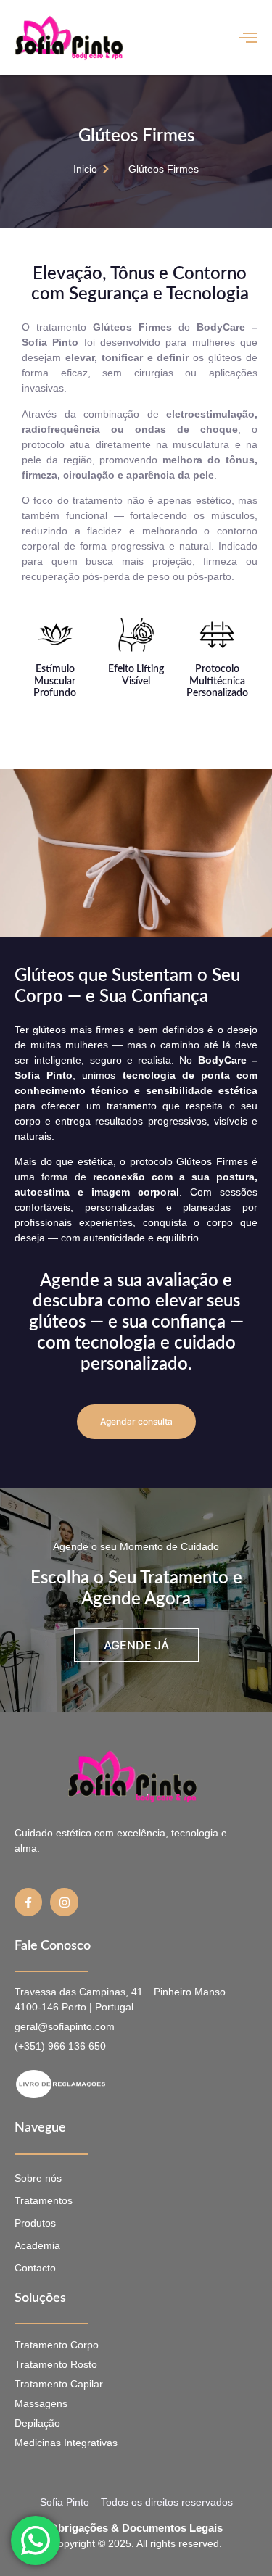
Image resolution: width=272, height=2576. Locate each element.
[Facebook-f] (28, 1902)
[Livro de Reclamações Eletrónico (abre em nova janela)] (125, 2084)
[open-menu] (248, 37)
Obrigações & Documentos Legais (136, 2528)
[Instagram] (64, 1902)
